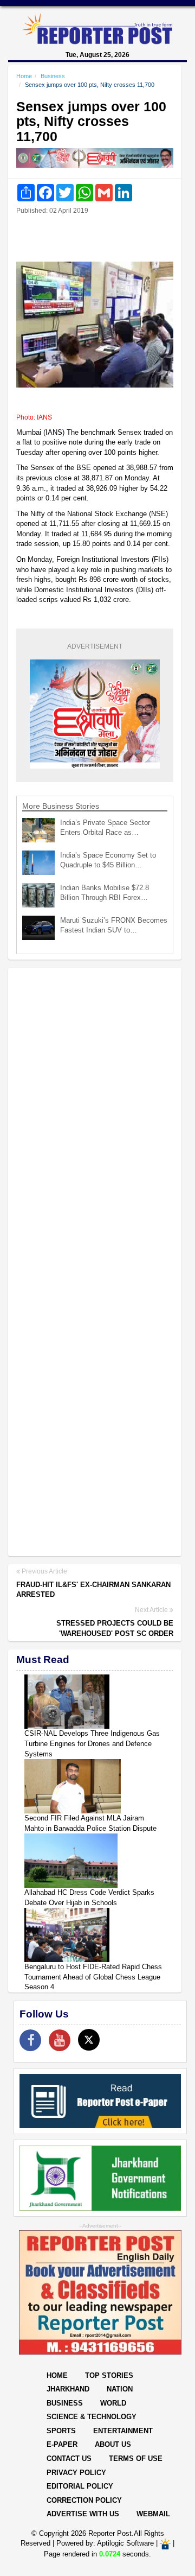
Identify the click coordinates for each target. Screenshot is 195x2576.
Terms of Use (136, 2458)
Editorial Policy (80, 2486)
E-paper (62, 2444)
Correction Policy (84, 2500)
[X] (89, 2040)
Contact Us (69, 2458)
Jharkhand (68, 2389)
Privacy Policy (76, 2473)
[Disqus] (95, 1116)
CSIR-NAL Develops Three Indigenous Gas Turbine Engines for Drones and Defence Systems (92, 1743)
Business (53, 76)
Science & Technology (92, 2417)
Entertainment (123, 2431)
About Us (113, 2444)
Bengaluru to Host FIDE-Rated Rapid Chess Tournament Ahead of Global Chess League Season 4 (93, 1977)
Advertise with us (83, 2514)
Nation (120, 2389)
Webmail (153, 2514)
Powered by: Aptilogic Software (105, 2544)
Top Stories (109, 2375)
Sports (61, 2431)
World (113, 2403)
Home (24, 76)
